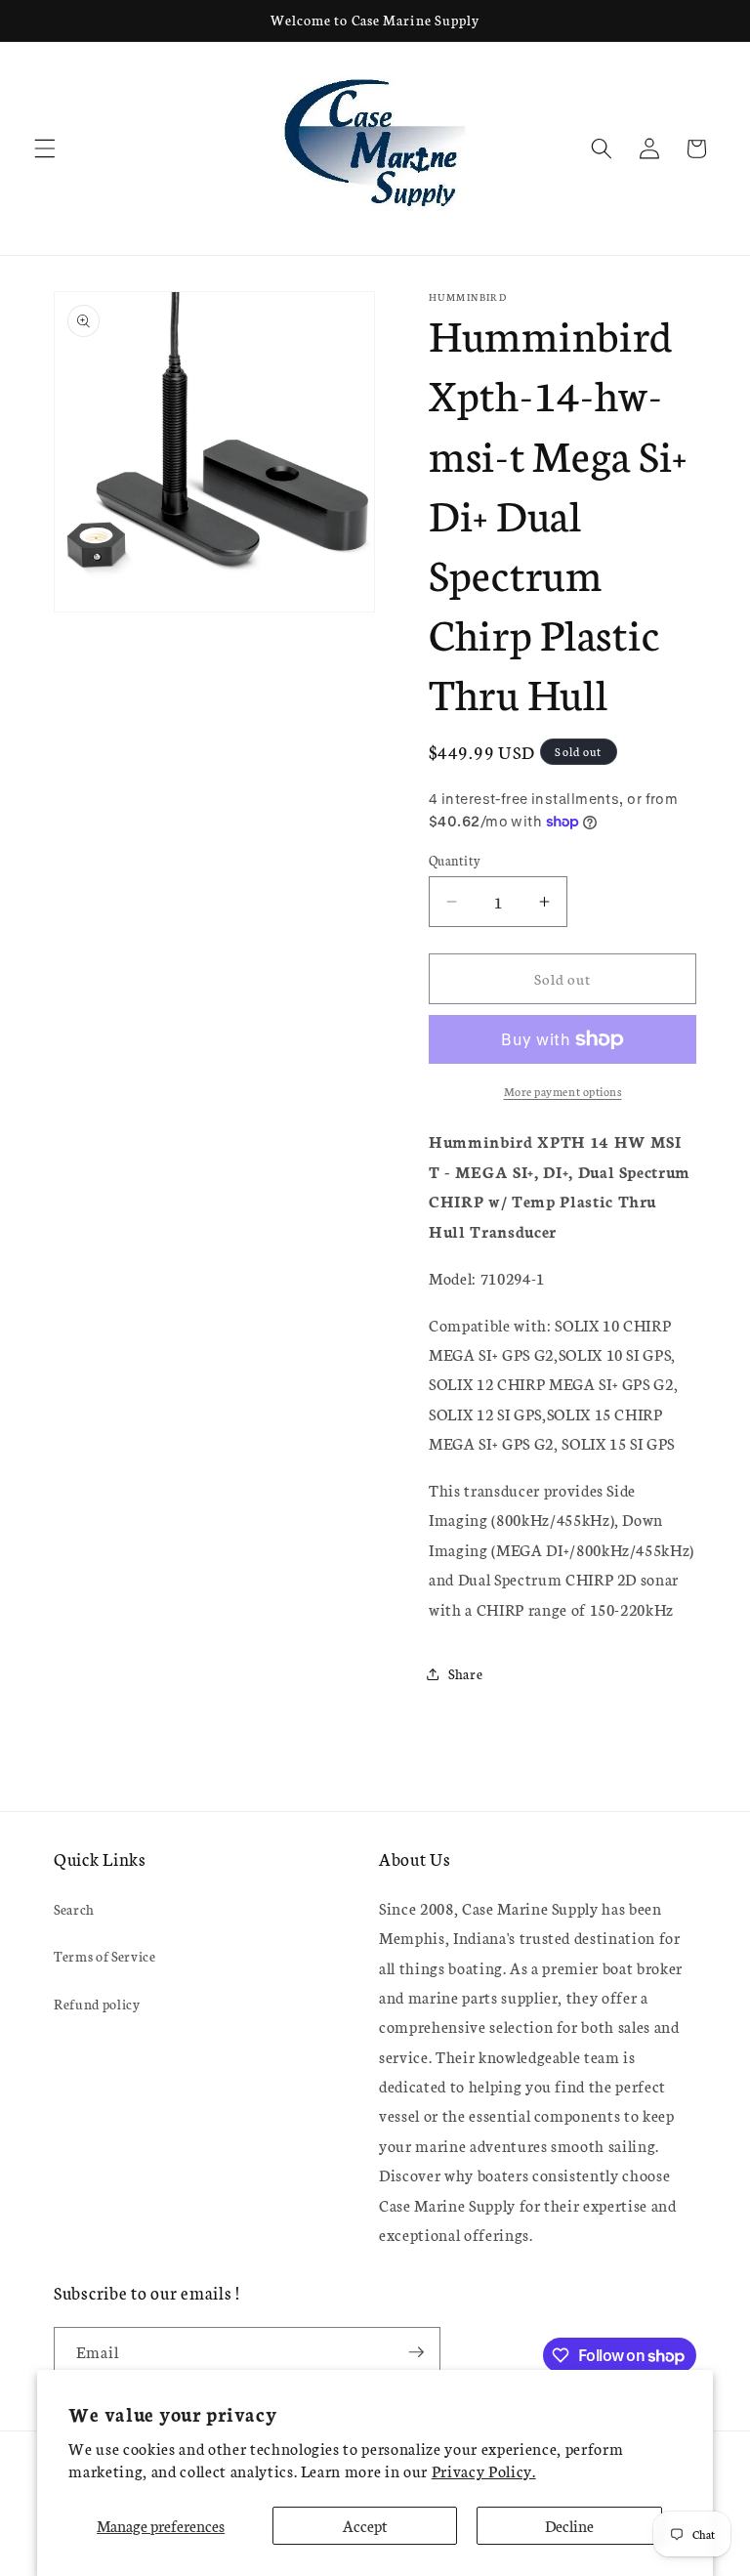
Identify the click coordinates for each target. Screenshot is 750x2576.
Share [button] (465, 1673)
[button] (45, 148)
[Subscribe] (416, 2352)
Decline (569, 2525)
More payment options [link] (563, 1091)
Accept (365, 2525)
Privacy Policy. (484, 2470)
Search (74, 1909)
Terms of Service (105, 1956)
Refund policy (97, 2004)
